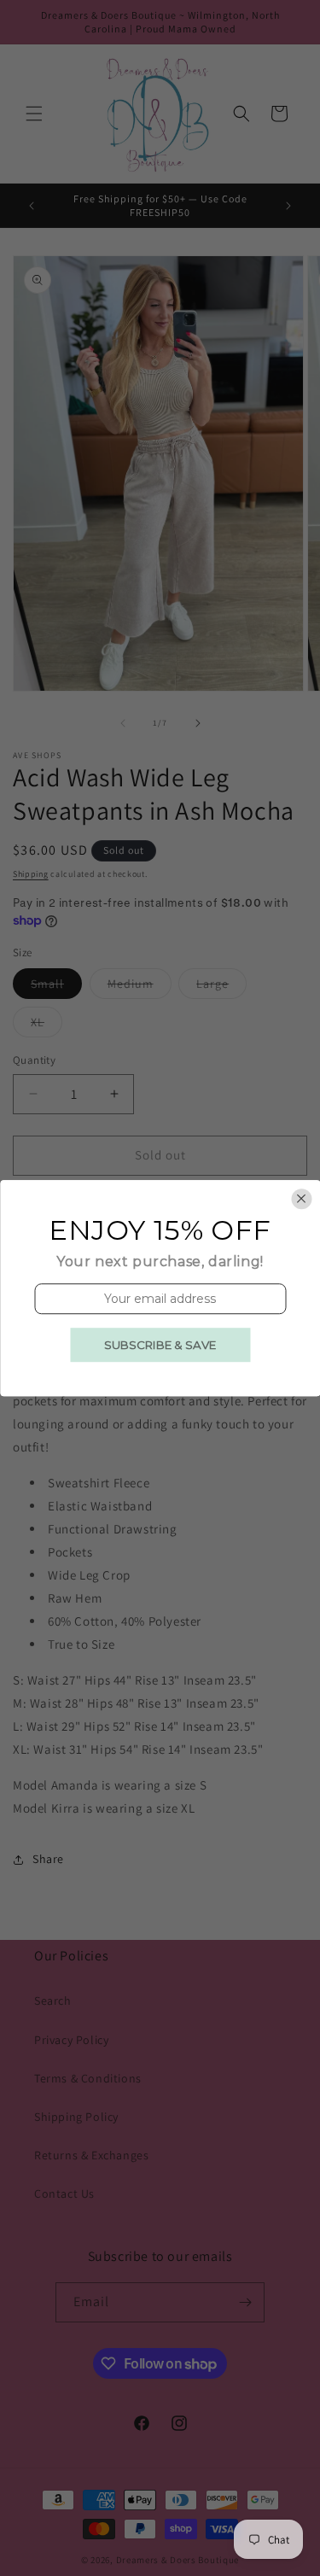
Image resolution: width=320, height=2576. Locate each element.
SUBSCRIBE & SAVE (160, 1345)
